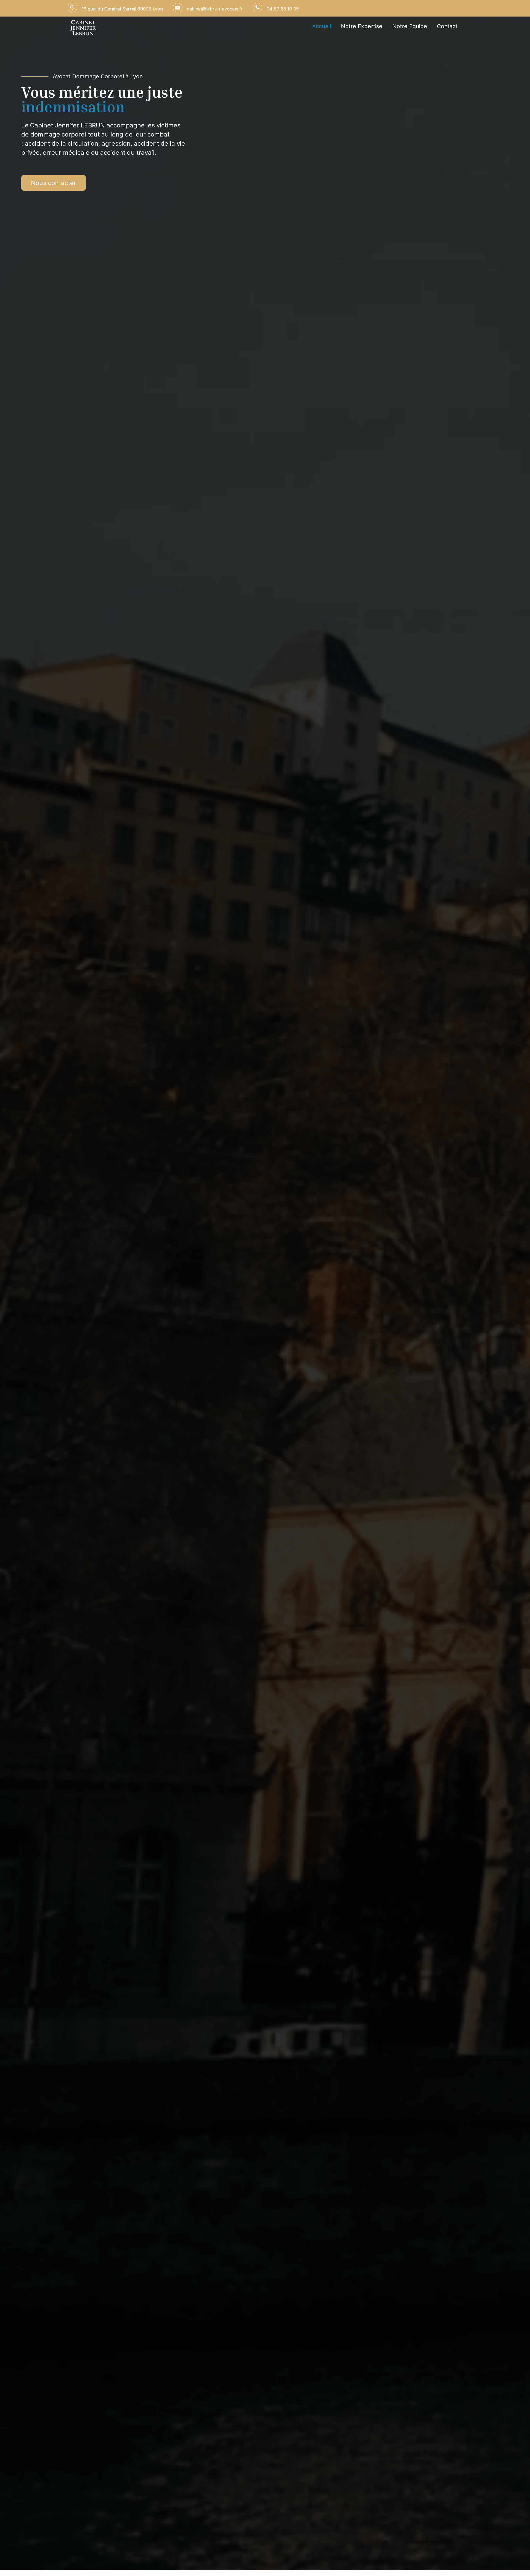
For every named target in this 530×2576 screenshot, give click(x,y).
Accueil (322, 26)
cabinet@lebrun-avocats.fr (215, 9)
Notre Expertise (362, 26)
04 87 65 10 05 (283, 9)
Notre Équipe (410, 26)
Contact (447, 26)
